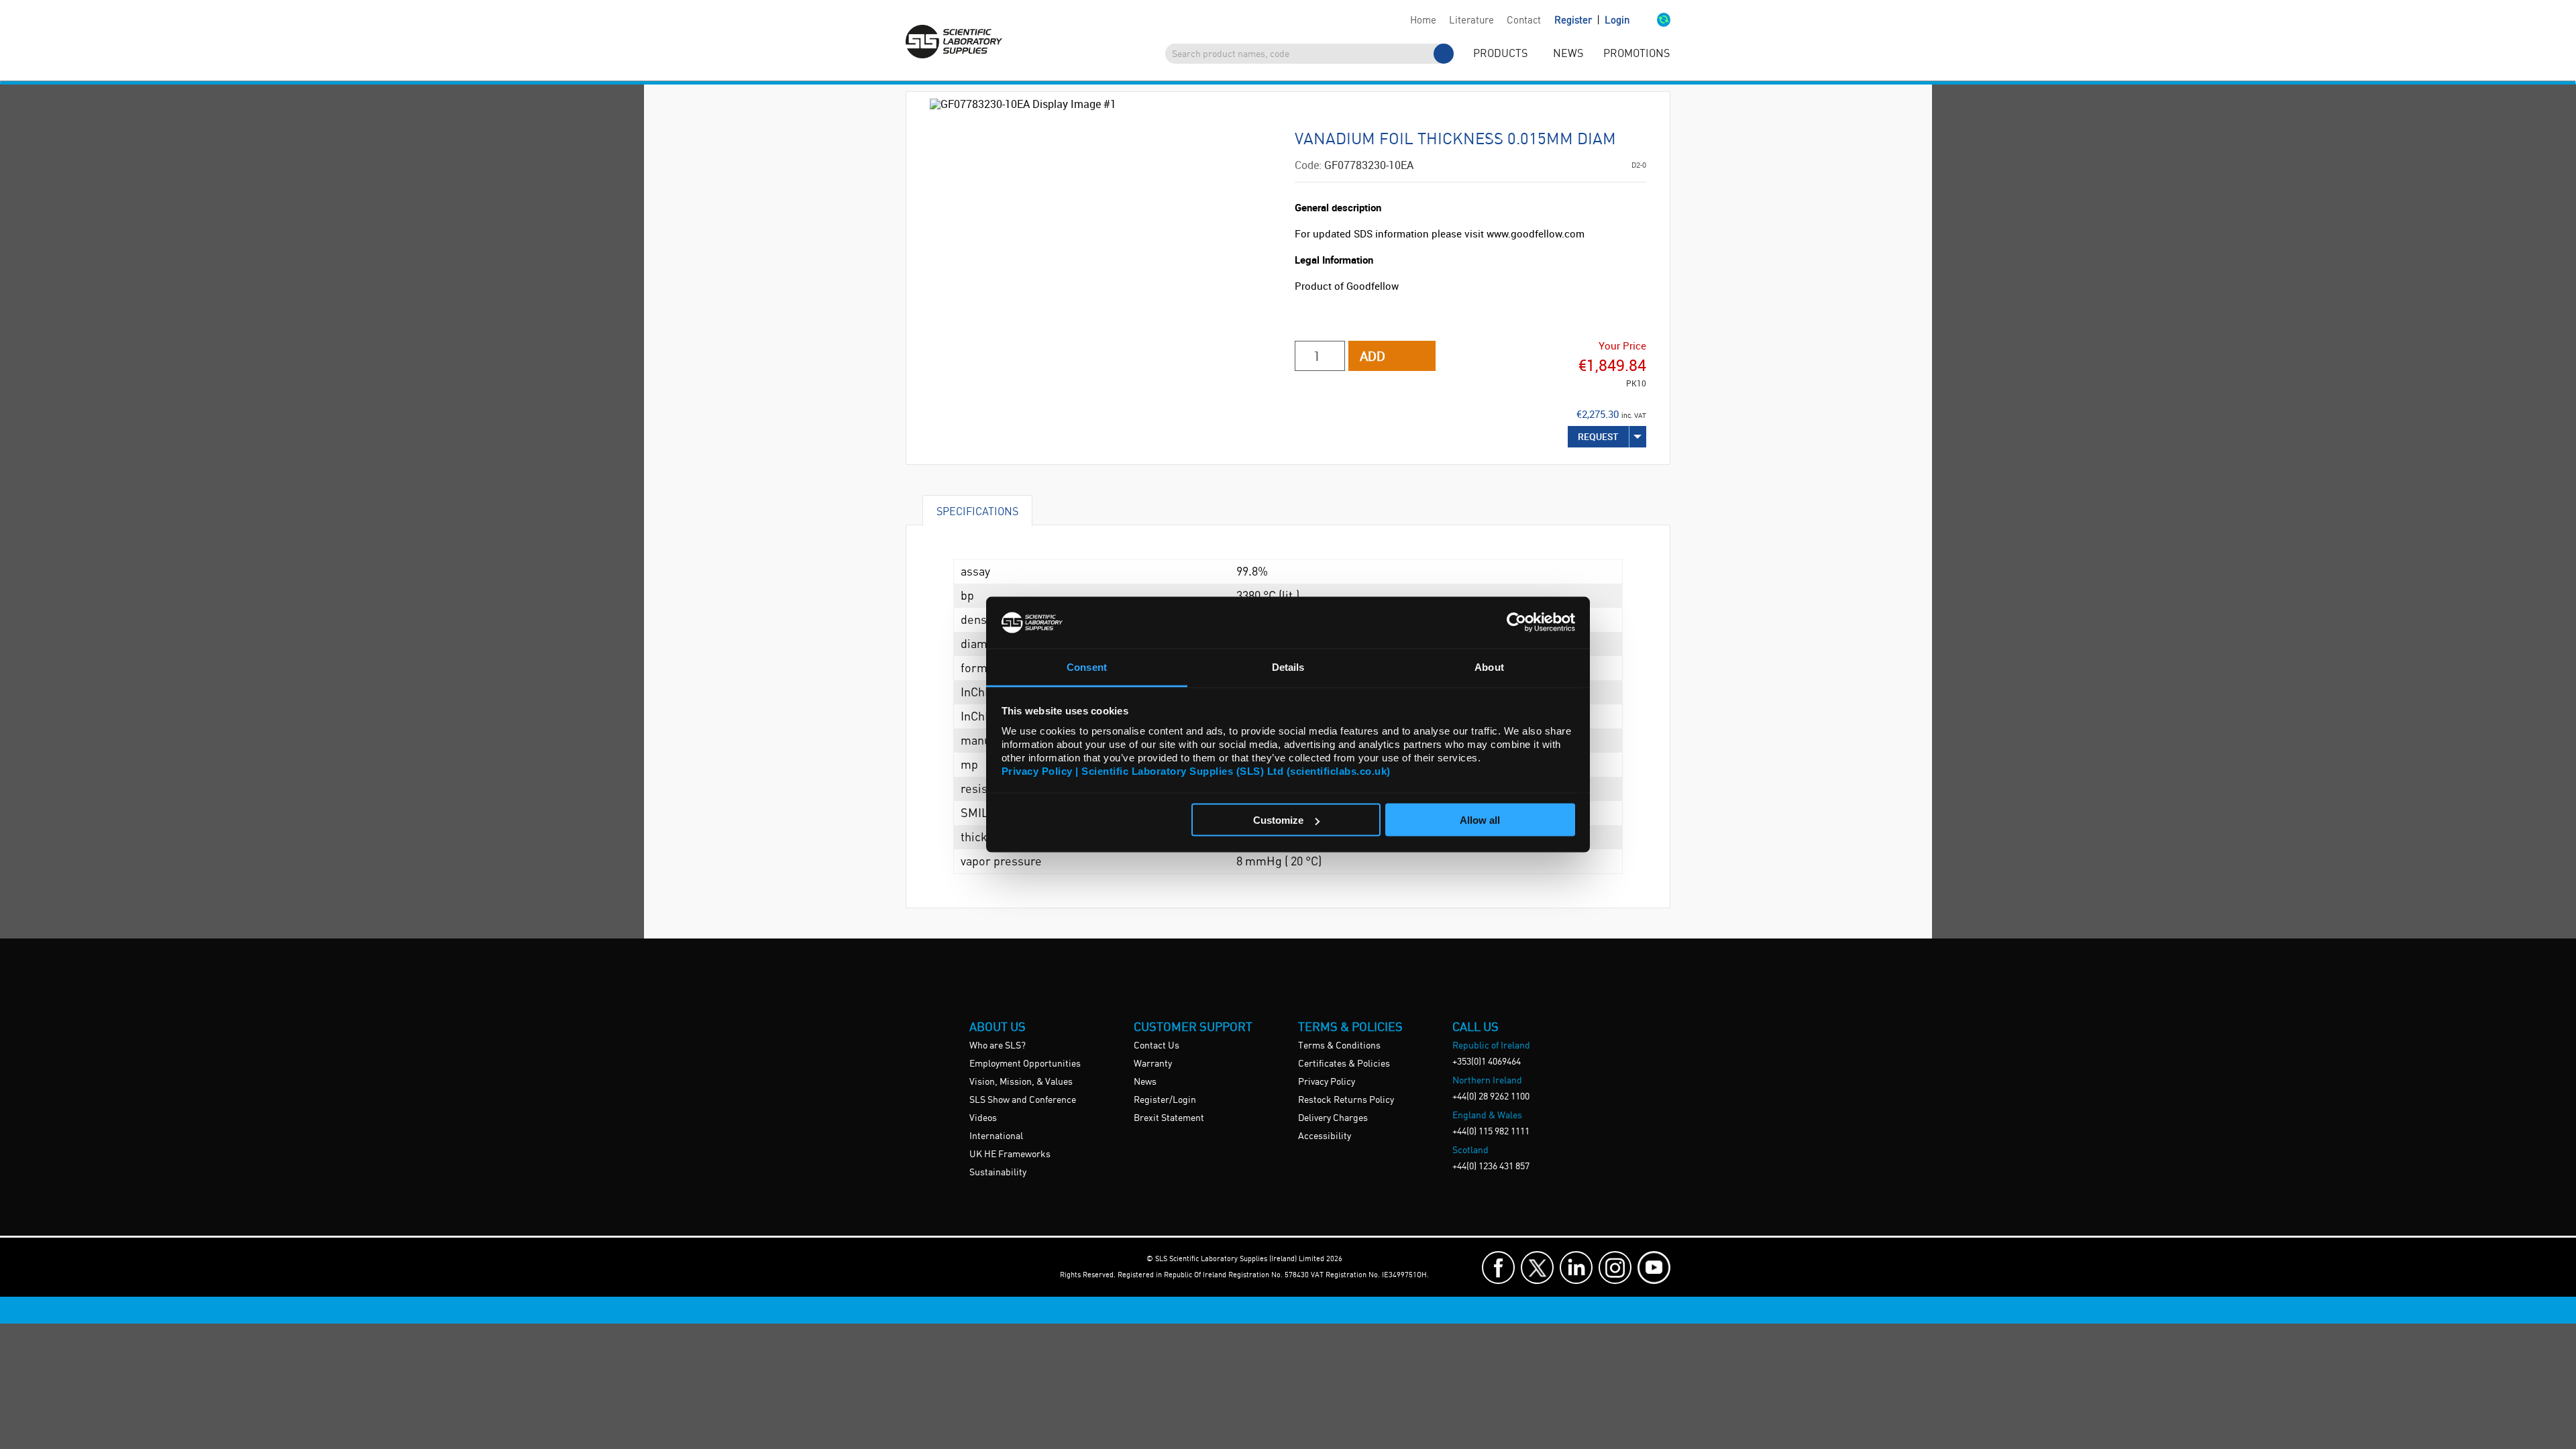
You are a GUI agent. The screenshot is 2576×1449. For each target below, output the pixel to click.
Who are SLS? (998, 1046)
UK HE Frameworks (1010, 1155)
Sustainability (998, 1173)
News (1145, 1082)
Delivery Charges (1333, 1118)
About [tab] (1489, 666)
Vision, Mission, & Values (1021, 1082)
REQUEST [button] (1598, 436)
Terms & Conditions (1339, 1046)
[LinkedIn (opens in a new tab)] (1576, 1268)
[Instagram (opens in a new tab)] (1615, 1268)
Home (1423, 21)
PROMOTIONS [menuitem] (1636, 54)
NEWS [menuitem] (1568, 54)
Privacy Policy (1327, 1082)
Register (1574, 21)
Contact (1524, 21)
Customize (1278, 820)
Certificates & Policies (1344, 1064)
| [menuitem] (1592, 20)
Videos (983, 1118)
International (996, 1136)
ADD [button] (1373, 356)
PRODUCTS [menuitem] (1500, 54)
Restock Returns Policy (1346, 1100)
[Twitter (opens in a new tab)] (1537, 1268)
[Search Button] (1444, 54)
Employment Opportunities (1025, 1064)
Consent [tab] (1087, 666)
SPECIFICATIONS (977, 511)
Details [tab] (1288, 666)
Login (1617, 21)
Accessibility (1325, 1136)
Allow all (1480, 820)
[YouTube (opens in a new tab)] (1654, 1268)
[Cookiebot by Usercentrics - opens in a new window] (1516, 623)
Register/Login (1165, 1100)
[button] (1650, 21)
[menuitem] (1423, 21)
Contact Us (1157, 1046)
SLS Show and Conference (1023, 1100)
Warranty (1153, 1064)
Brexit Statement (1169, 1118)
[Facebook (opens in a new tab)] (1498, 1268)
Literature (1471, 21)
